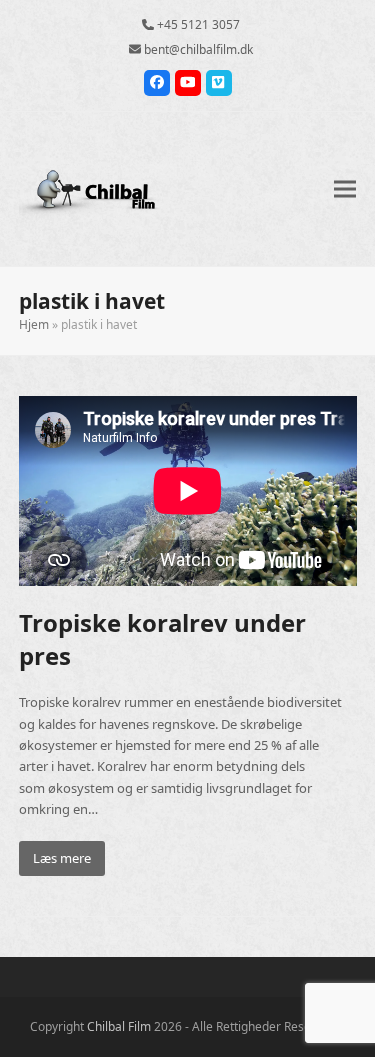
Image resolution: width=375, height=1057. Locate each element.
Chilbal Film (119, 1026)
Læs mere (62, 858)
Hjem (34, 324)
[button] (345, 188)
